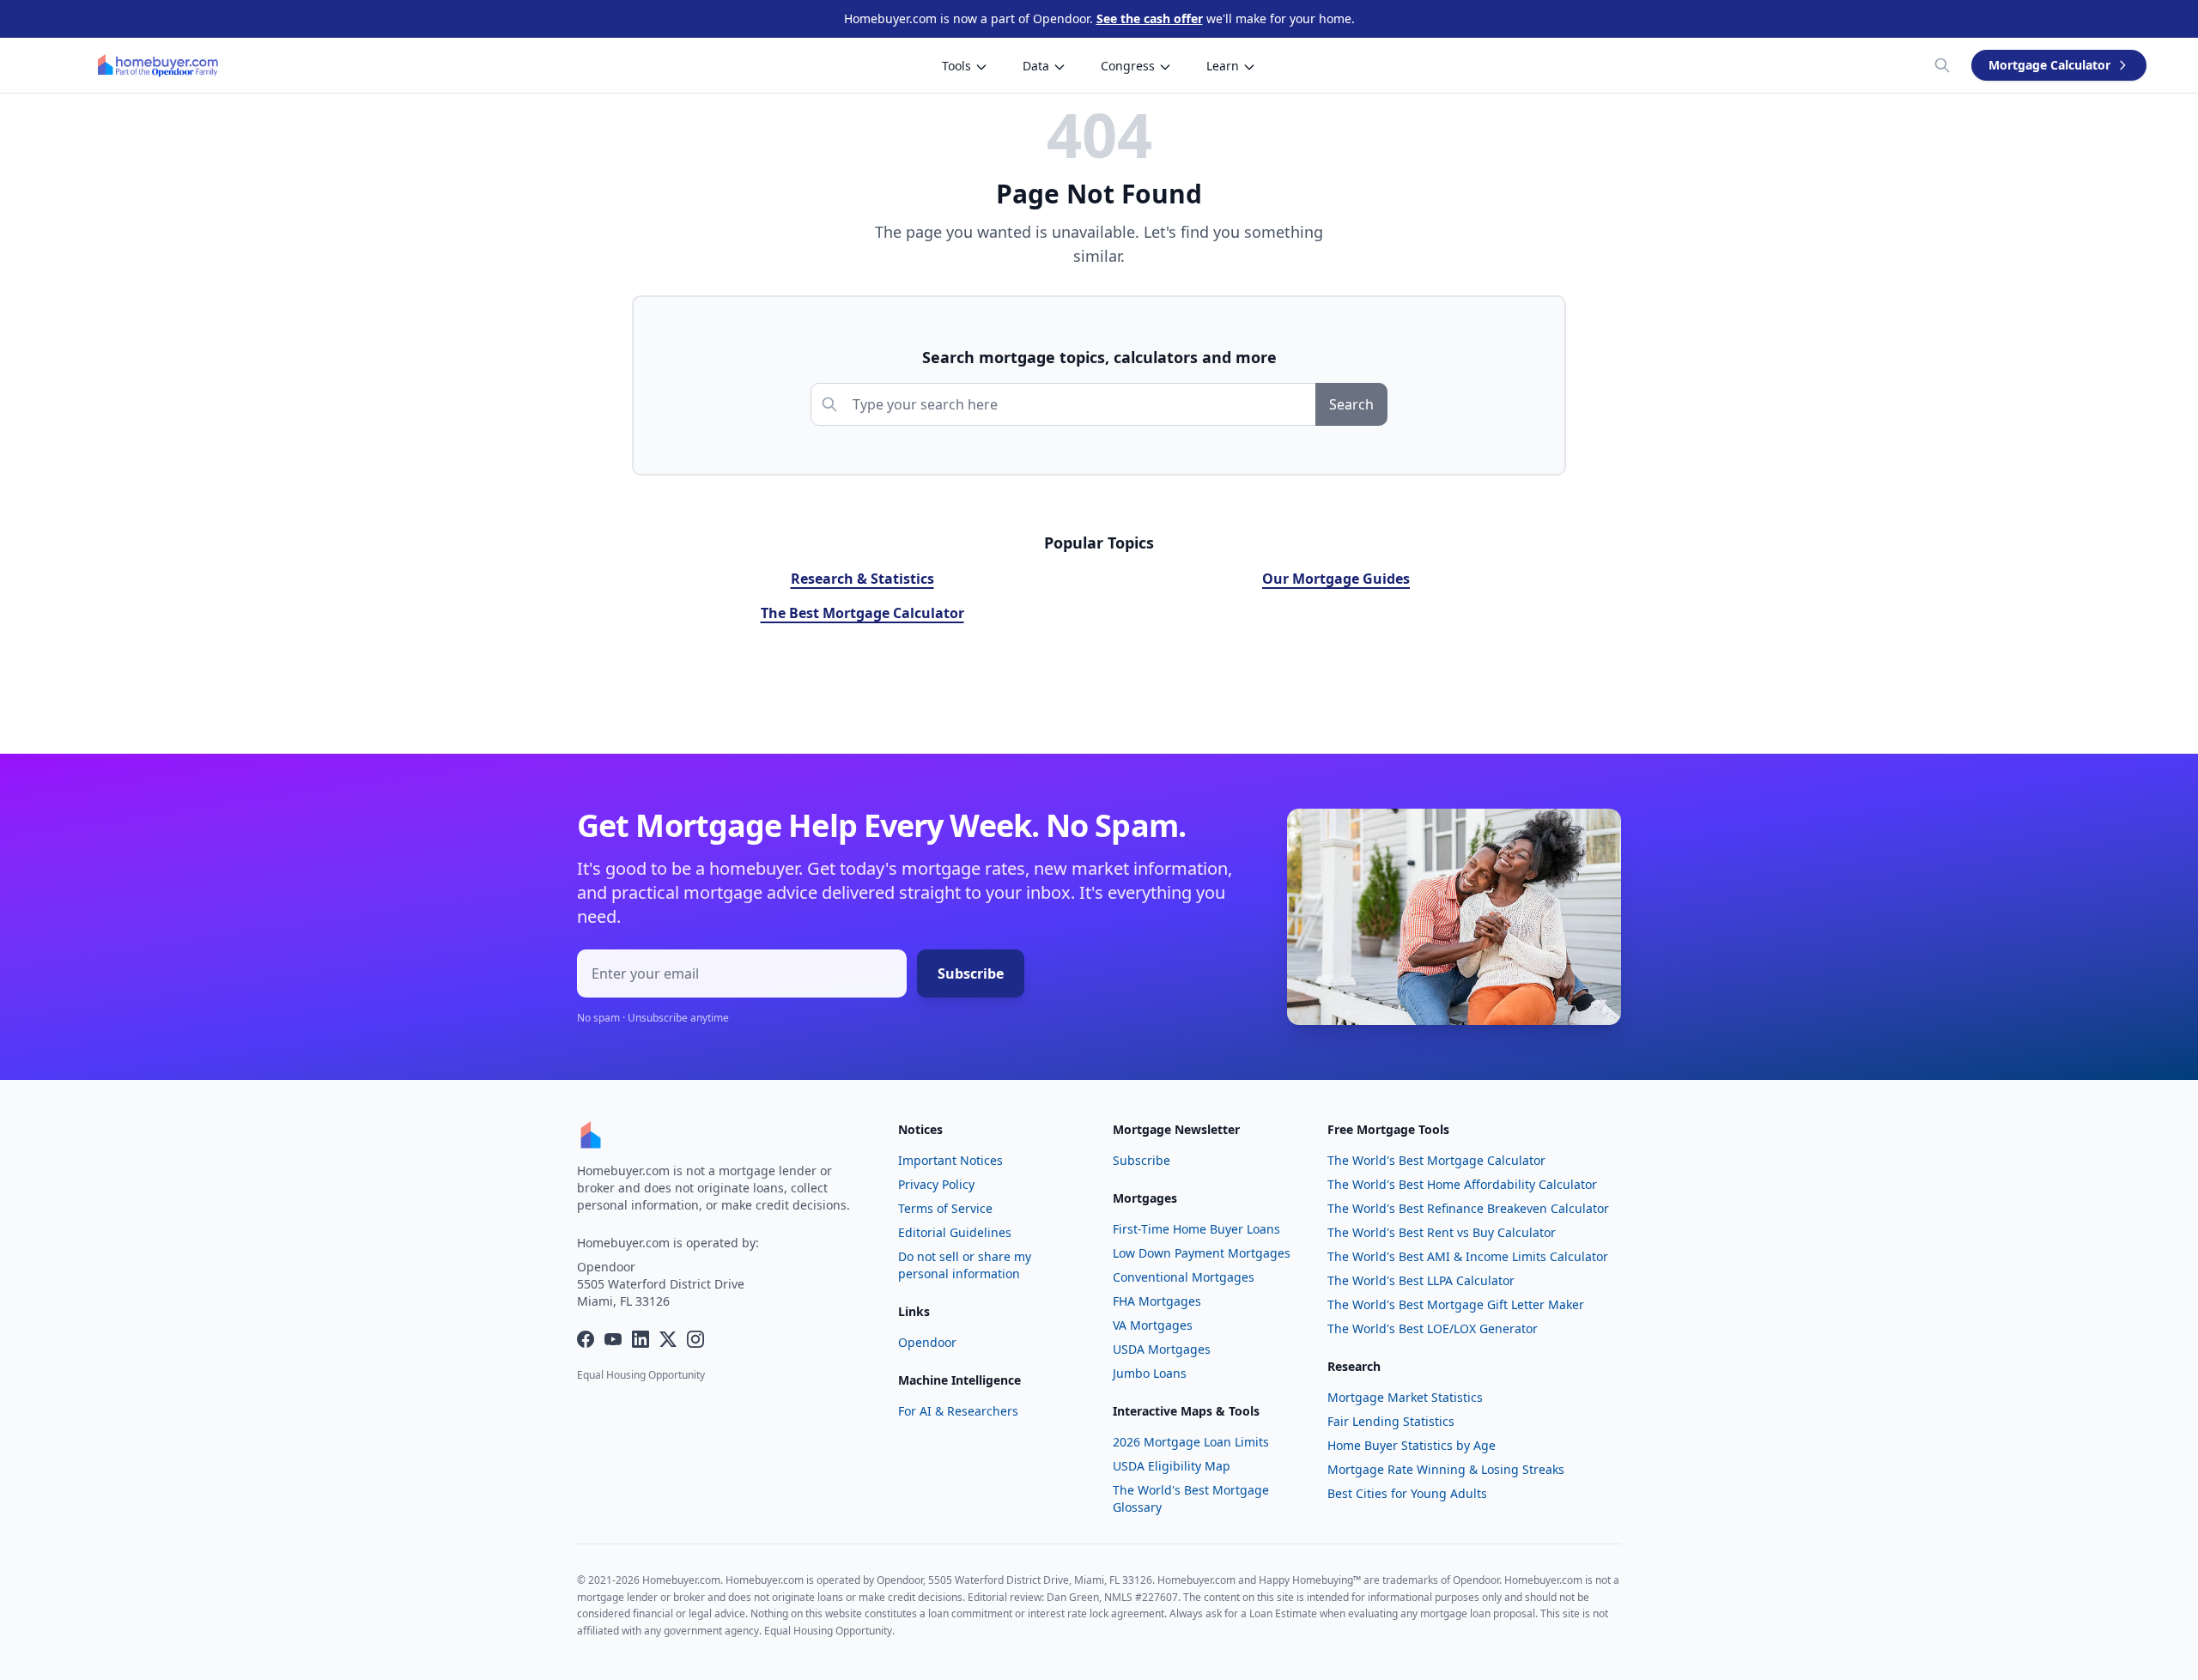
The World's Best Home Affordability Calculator (1462, 1184)
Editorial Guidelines (955, 1232)
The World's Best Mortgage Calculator (1436, 1160)
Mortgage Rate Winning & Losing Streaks (1446, 1469)
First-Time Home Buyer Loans (1196, 1229)
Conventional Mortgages (1184, 1277)
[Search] (1942, 65)
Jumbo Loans (1150, 1373)
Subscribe (971, 973)
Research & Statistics (862, 579)
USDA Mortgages (1162, 1349)
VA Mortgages (1153, 1325)
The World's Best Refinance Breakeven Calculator (1468, 1208)
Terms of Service (945, 1208)
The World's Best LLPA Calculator (1421, 1280)
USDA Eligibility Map (1172, 1466)
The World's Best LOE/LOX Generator (1433, 1328)
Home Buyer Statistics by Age (1412, 1445)
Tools (956, 66)
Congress (1128, 66)
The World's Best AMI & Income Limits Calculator (1468, 1256)
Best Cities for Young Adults (1407, 1493)
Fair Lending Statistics (1391, 1421)
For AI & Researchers (958, 1411)
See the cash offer (1150, 18)
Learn (1223, 66)
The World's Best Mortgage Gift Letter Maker (1456, 1304)
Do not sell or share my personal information (965, 1265)
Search (1351, 404)
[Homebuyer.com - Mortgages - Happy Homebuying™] (158, 65)
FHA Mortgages (1157, 1301)
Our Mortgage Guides (1336, 579)
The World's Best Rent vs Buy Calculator (1442, 1232)
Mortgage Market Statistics (1405, 1397)
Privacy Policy (936, 1184)
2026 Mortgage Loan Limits (1191, 1442)
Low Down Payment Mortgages (1202, 1253)
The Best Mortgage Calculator (862, 613)
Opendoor (927, 1342)
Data (1036, 66)
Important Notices (950, 1160)
